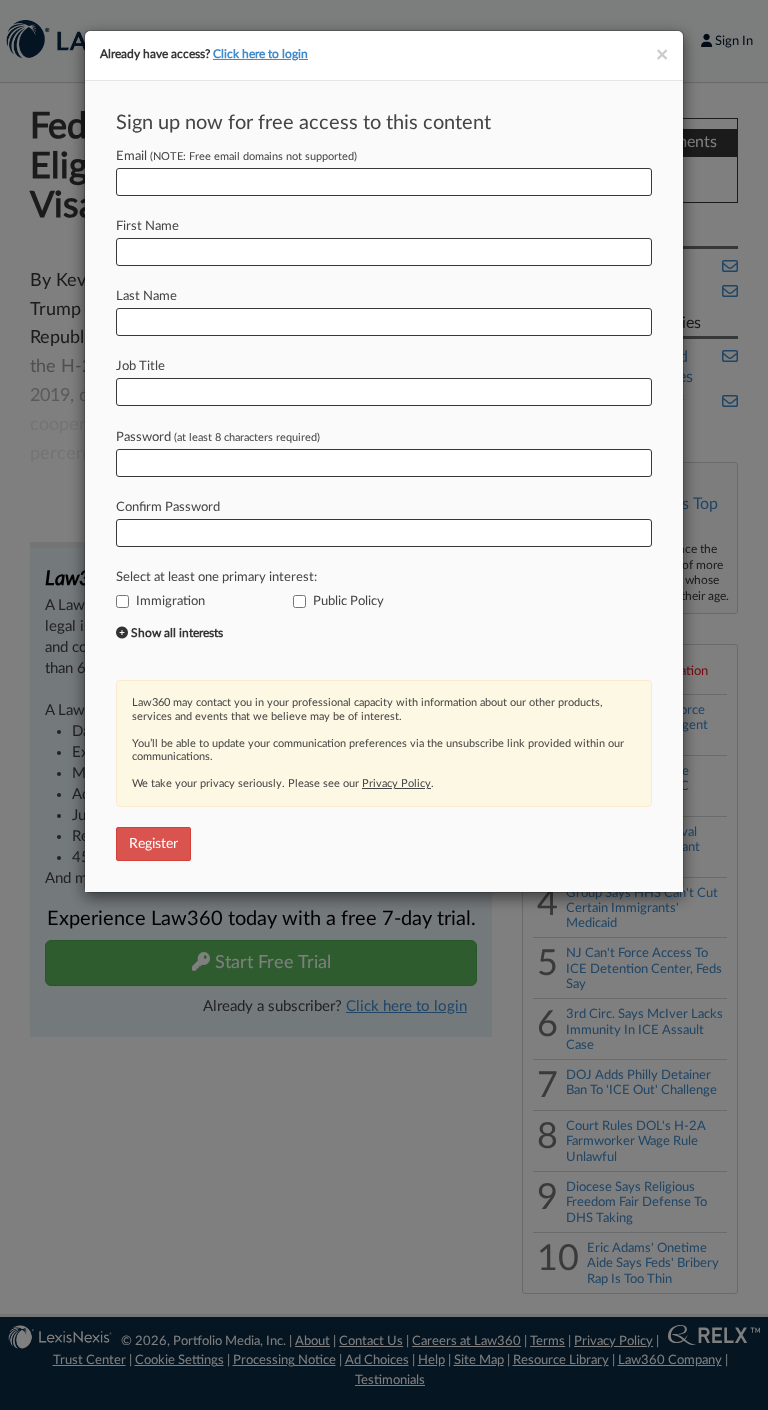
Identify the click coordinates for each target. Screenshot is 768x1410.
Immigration (170, 601)
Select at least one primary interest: (216, 577)
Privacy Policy (396, 783)
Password (218, 437)
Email (236, 156)
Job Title (140, 366)
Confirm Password (168, 507)
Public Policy (348, 601)
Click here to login (260, 54)
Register (153, 844)
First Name (147, 226)
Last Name (146, 296)
